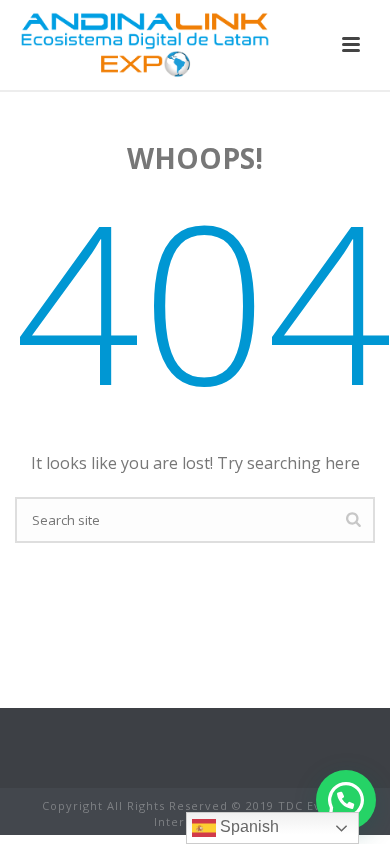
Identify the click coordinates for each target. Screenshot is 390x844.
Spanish (247, 826)
